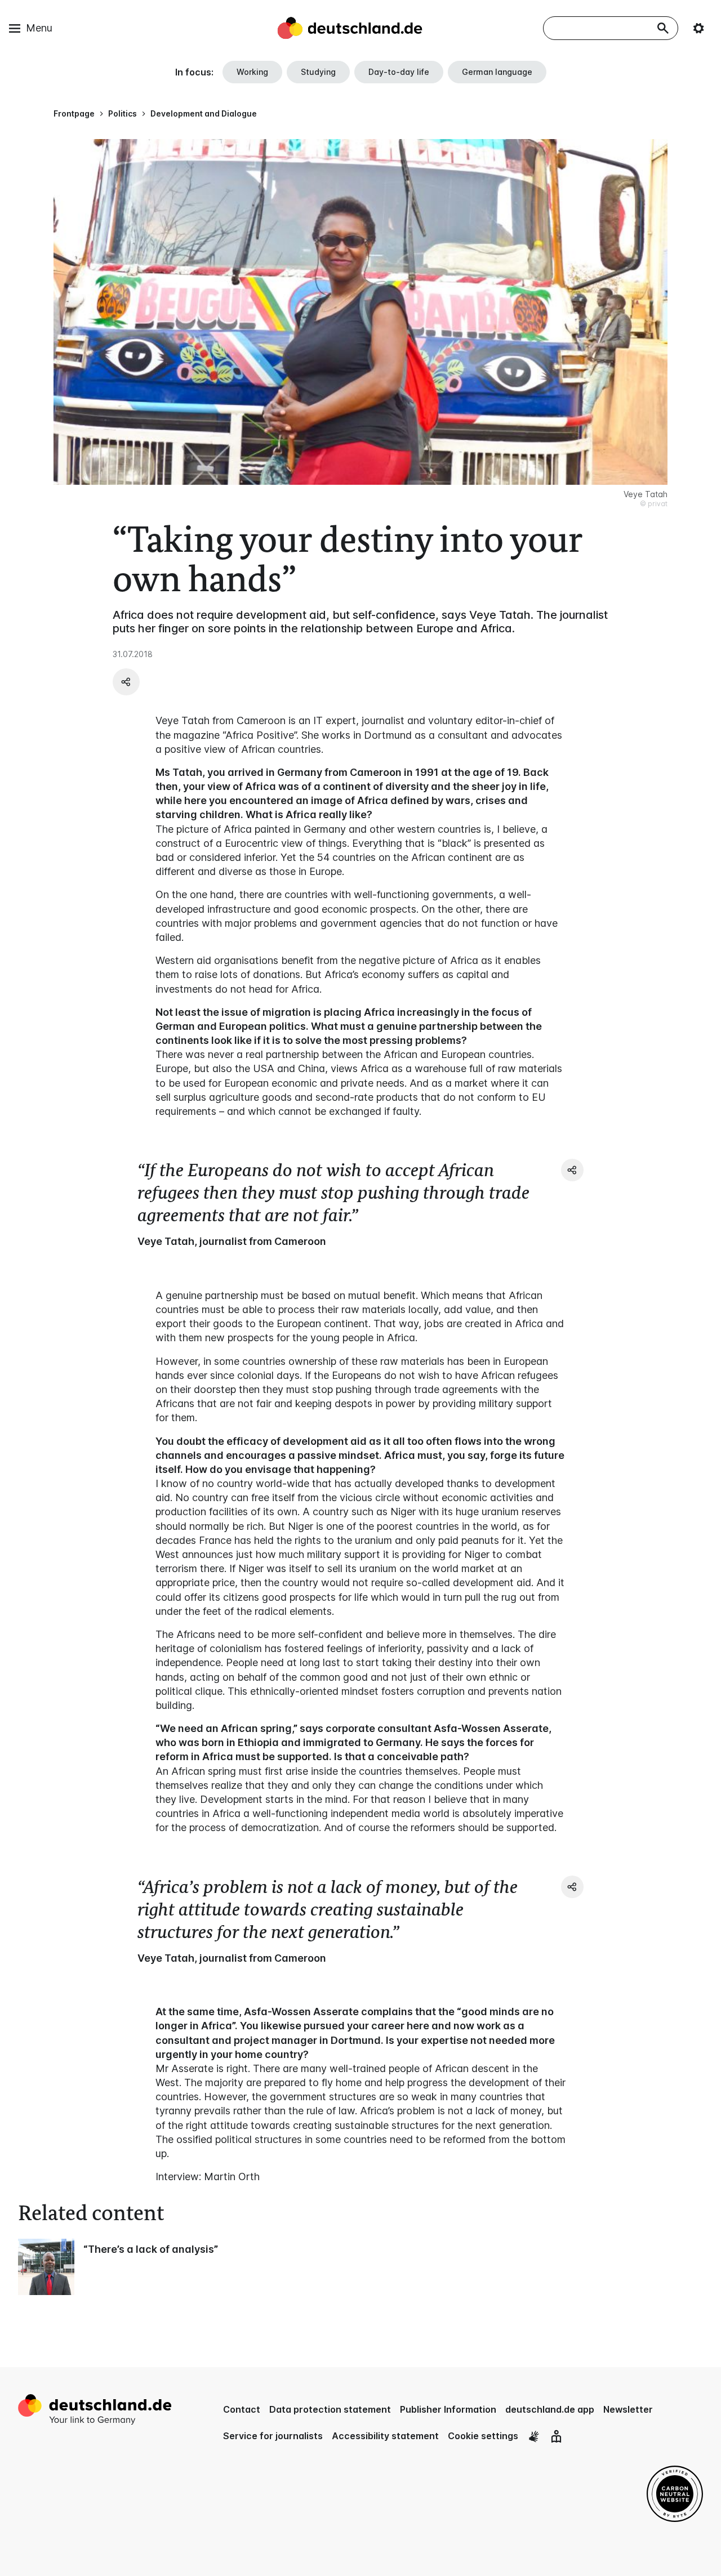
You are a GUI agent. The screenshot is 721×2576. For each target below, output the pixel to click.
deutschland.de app (550, 2409)
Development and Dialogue (204, 113)
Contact (242, 2409)
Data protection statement (330, 2409)
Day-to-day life (399, 72)
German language (497, 72)
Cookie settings (483, 2436)
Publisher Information (448, 2409)
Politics (123, 113)
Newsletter (628, 2409)
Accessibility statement (385, 2436)
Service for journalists (273, 2436)
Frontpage (74, 113)
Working (252, 72)
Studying (318, 72)
